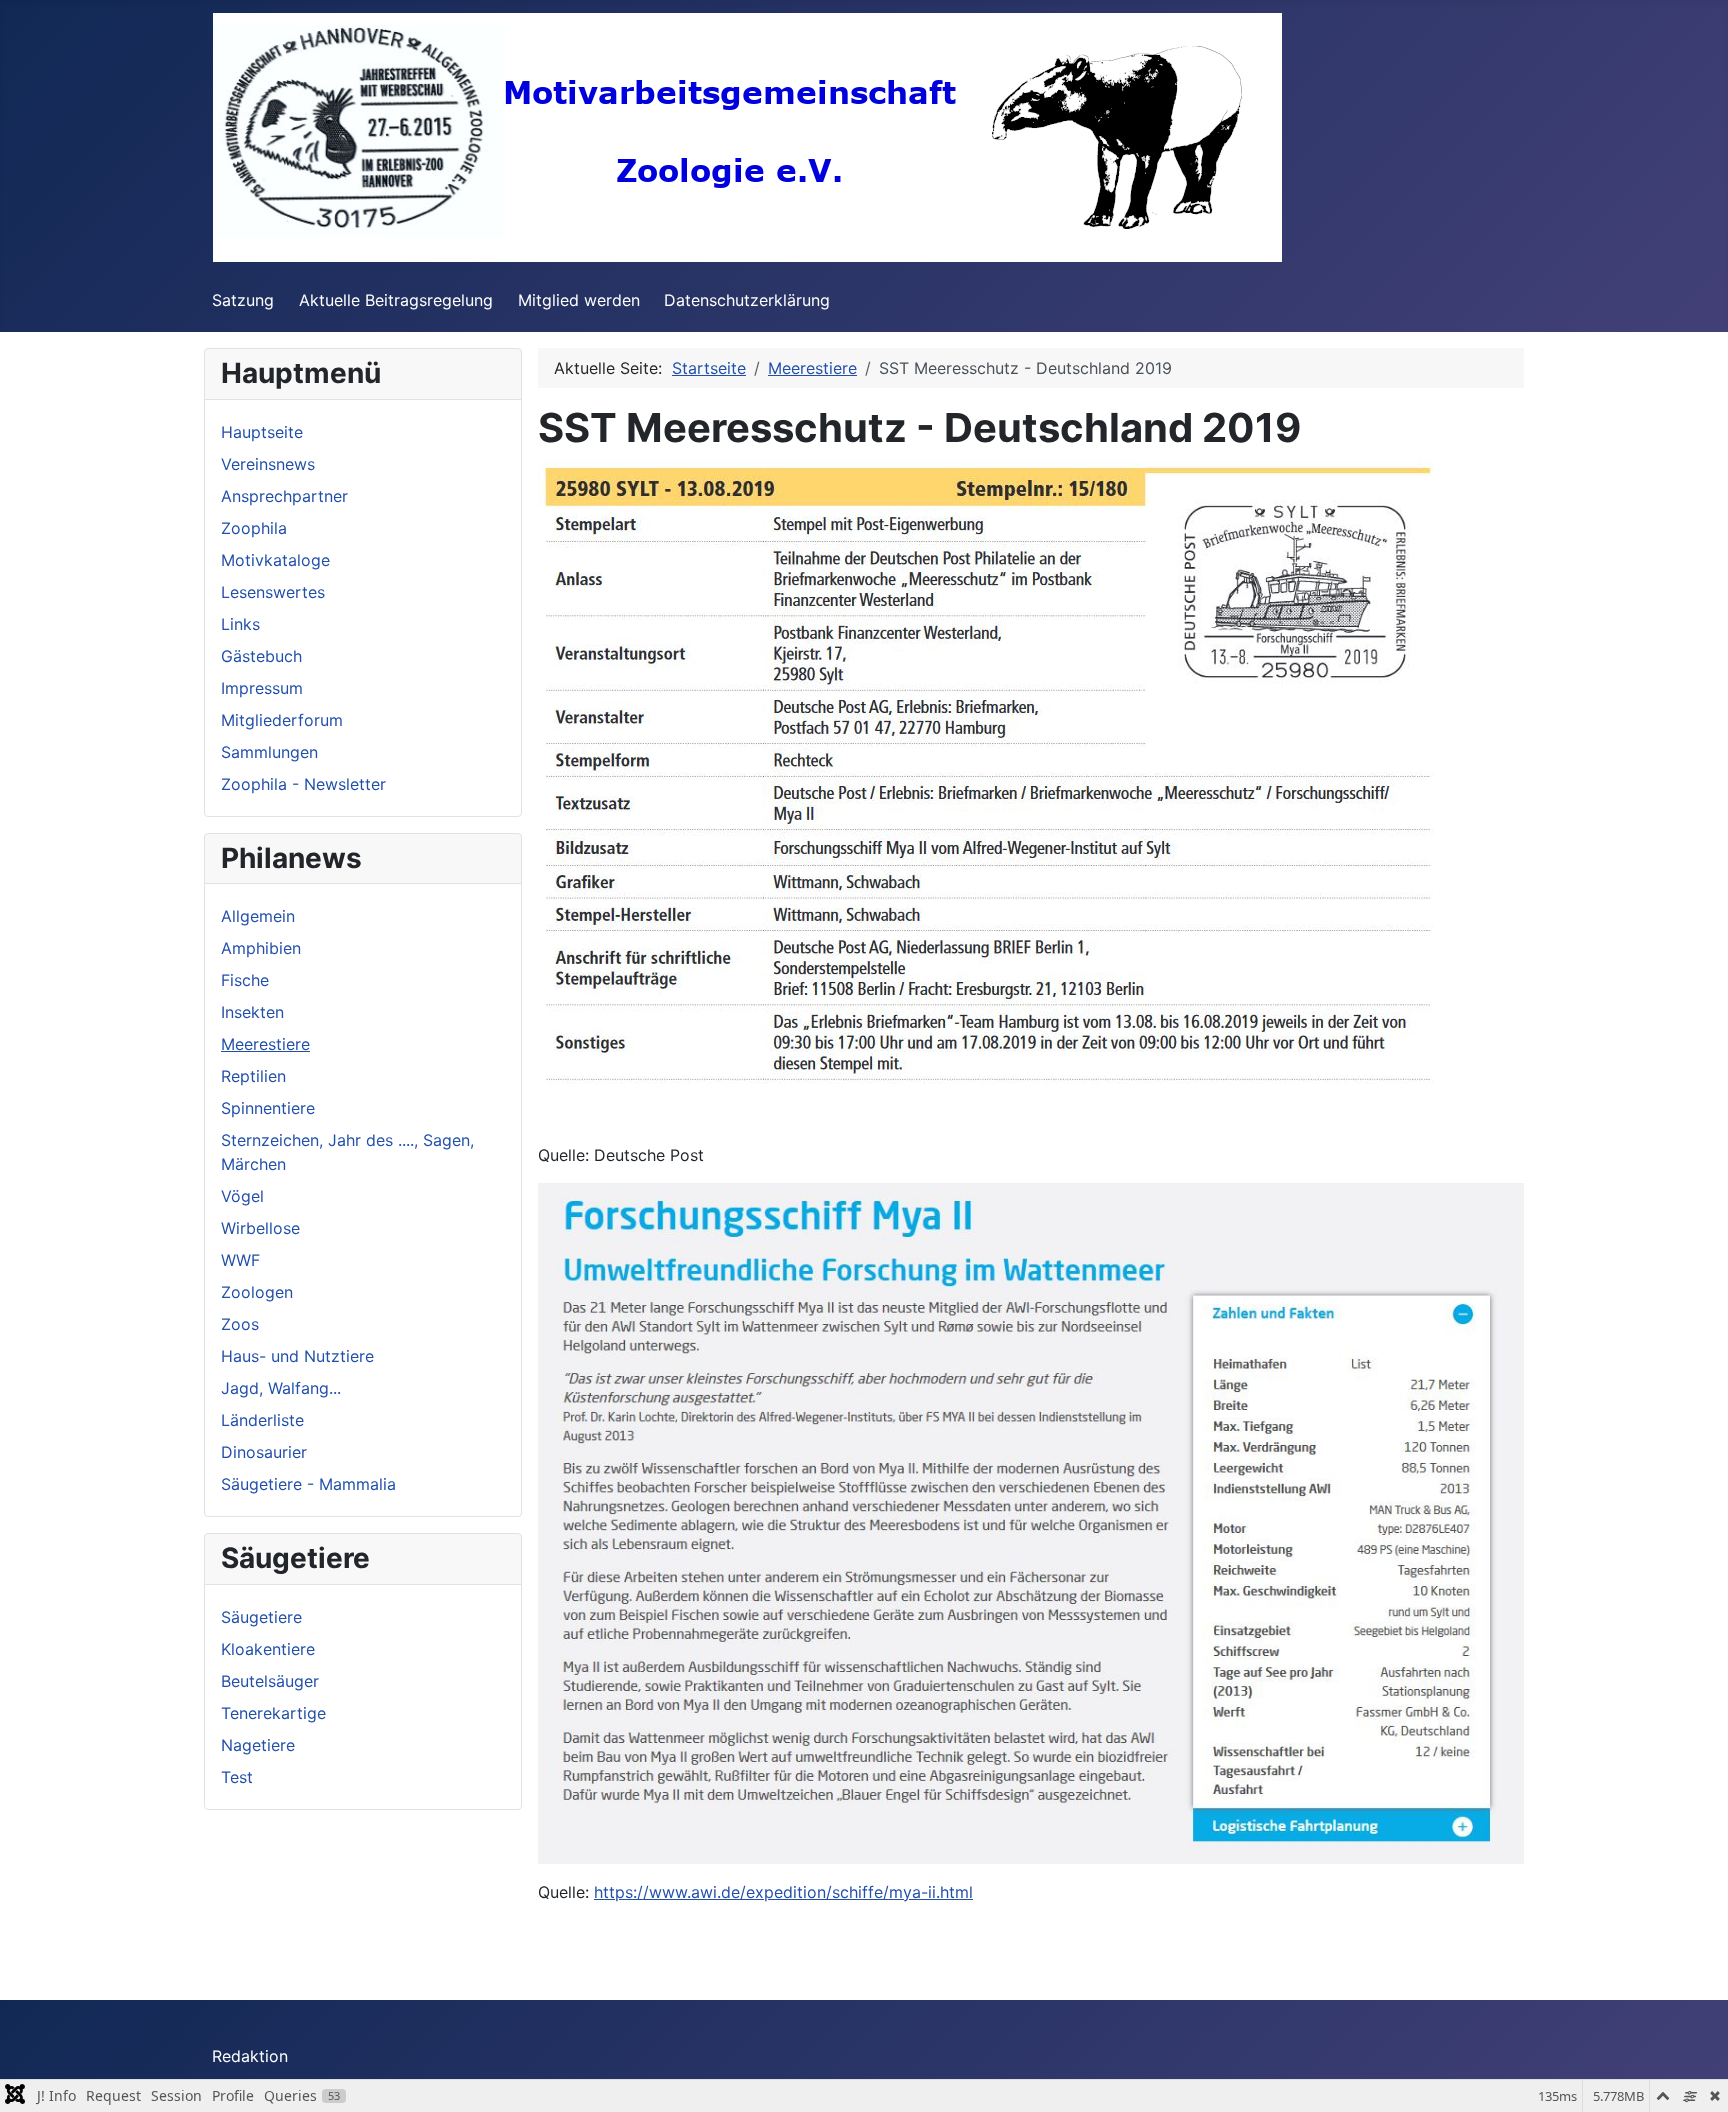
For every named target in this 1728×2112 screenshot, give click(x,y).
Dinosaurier (264, 1452)
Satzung (243, 300)
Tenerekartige (273, 1713)
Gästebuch (261, 656)
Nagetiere (258, 1745)
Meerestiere (265, 1044)
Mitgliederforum (282, 720)
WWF (240, 1260)
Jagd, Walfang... (281, 1388)
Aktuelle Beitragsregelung (396, 300)
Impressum (262, 688)
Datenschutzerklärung (747, 300)
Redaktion (250, 2056)
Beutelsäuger (270, 1681)
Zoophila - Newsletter (303, 784)
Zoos (240, 1324)
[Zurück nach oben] (1693, 2075)
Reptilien (253, 1076)
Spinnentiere (268, 1108)
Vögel (242, 1196)
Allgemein (258, 916)
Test (237, 1777)
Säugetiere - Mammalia (308, 1484)
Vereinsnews (268, 464)
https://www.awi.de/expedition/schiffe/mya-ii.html (783, 1892)
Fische (245, 980)
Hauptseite (262, 432)
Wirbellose (260, 1228)
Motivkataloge (275, 560)
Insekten (252, 1012)
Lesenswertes (273, 592)
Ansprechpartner (284, 496)
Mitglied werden (579, 300)
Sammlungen (269, 752)
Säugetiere (261, 1617)
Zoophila (254, 528)
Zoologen (257, 1292)
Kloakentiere (268, 1649)
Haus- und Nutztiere (297, 1356)
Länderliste (262, 1420)
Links (240, 624)
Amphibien (261, 948)
